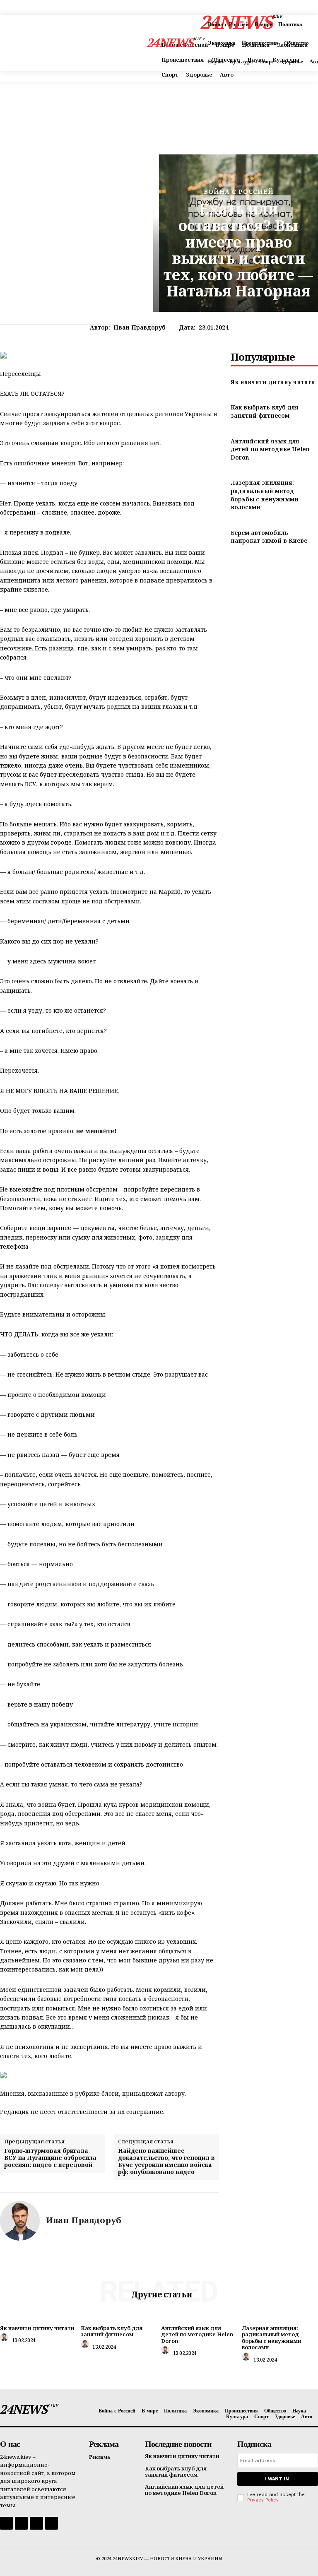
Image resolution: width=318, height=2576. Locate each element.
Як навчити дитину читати (273, 382)
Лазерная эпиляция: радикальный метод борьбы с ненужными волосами (265, 495)
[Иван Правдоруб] (20, 2221)
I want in (277, 2479)
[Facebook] (6, 2523)
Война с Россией (239, 191)
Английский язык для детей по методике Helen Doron (270, 449)
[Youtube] (52, 2523)
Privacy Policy (263, 2500)
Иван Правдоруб (140, 328)
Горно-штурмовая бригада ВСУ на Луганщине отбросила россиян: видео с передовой (50, 2158)
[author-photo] (5, 2339)
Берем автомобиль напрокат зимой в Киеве (269, 537)
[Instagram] (21, 2523)
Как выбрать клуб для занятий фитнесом (265, 411)
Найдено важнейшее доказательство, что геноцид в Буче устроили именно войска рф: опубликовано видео (166, 2161)
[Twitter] (36, 2523)
